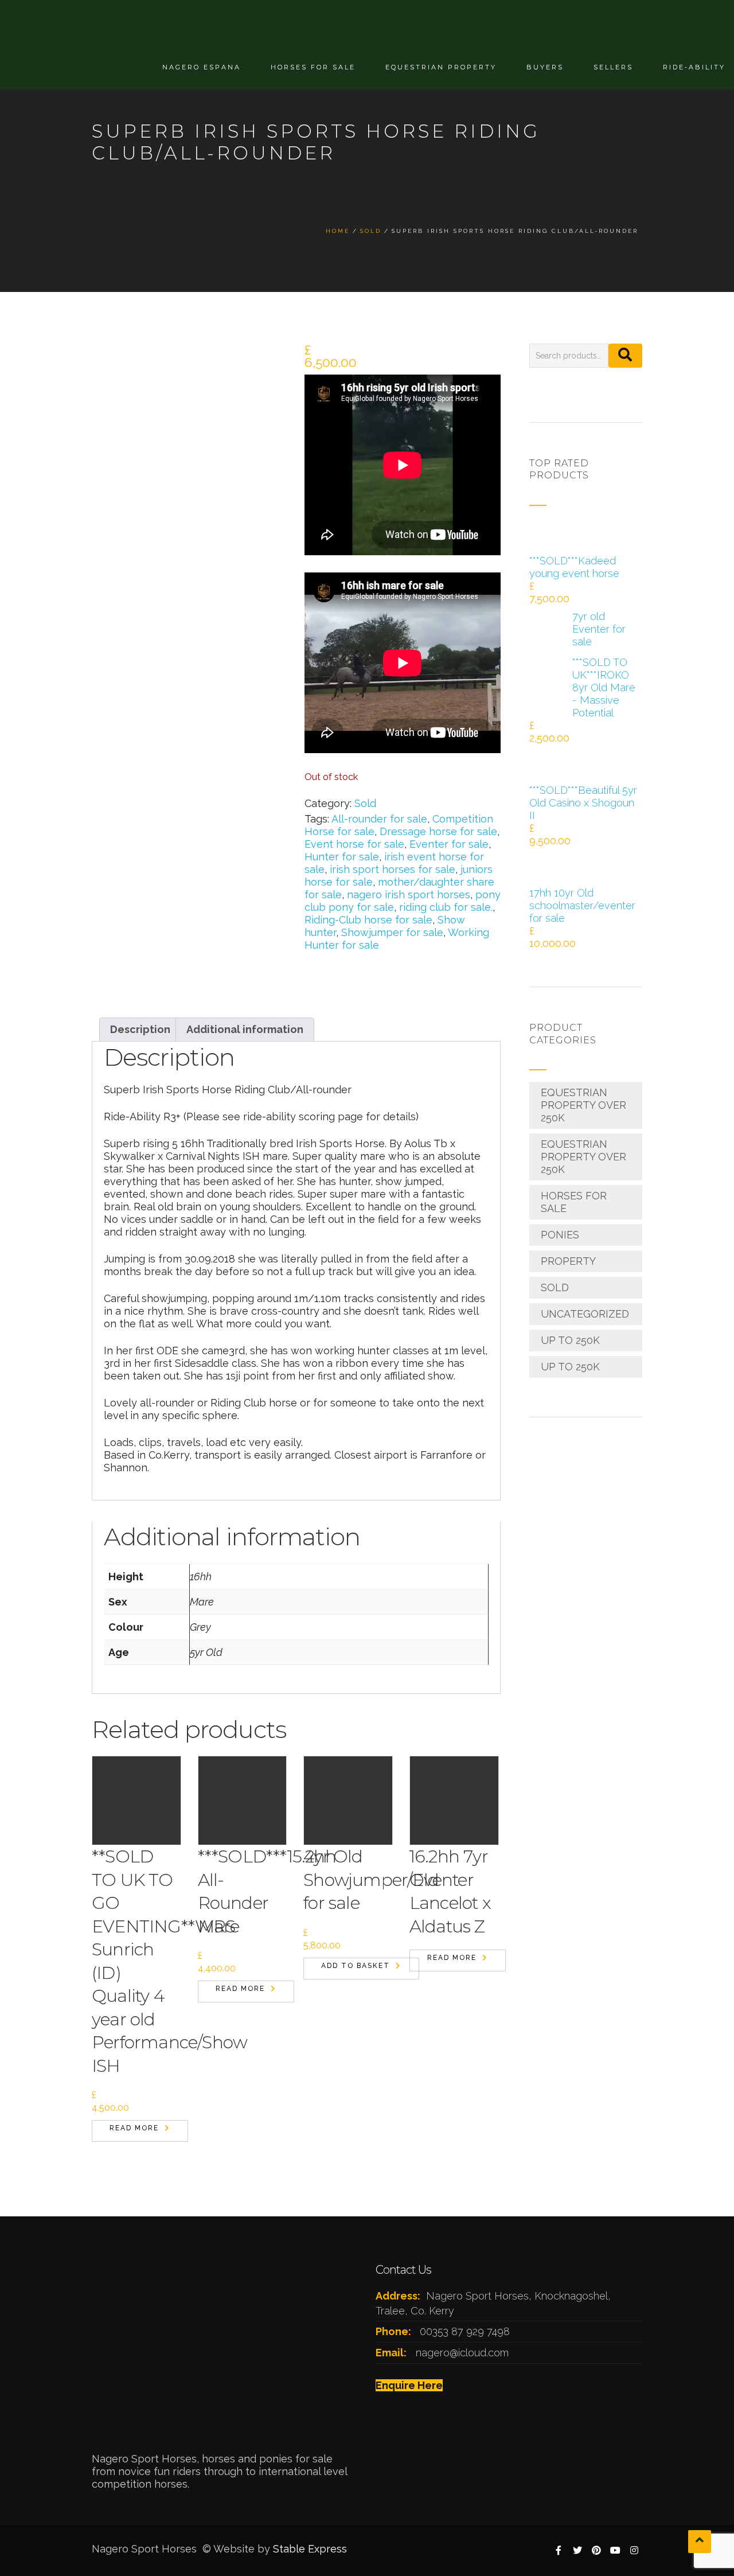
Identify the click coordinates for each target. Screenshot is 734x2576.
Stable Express (310, 2549)
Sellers (613, 67)
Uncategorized (585, 1314)
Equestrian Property (441, 67)
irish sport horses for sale (393, 869)
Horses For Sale (313, 67)
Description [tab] (140, 1029)
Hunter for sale (342, 857)
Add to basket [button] (356, 1966)
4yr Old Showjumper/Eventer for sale (389, 1880)
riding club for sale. (446, 907)
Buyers (545, 67)
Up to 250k (570, 1340)
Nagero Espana (202, 67)
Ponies (560, 1235)
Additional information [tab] (245, 1029)
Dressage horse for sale (438, 831)
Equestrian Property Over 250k (583, 1105)
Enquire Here (409, 2385)
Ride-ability (694, 67)
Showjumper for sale (392, 932)
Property (568, 1261)
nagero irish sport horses (409, 895)
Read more (134, 2128)
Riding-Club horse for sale (368, 920)
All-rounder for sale (379, 819)
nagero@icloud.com (462, 2353)
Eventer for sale (449, 844)
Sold (365, 803)
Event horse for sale (354, 844)
